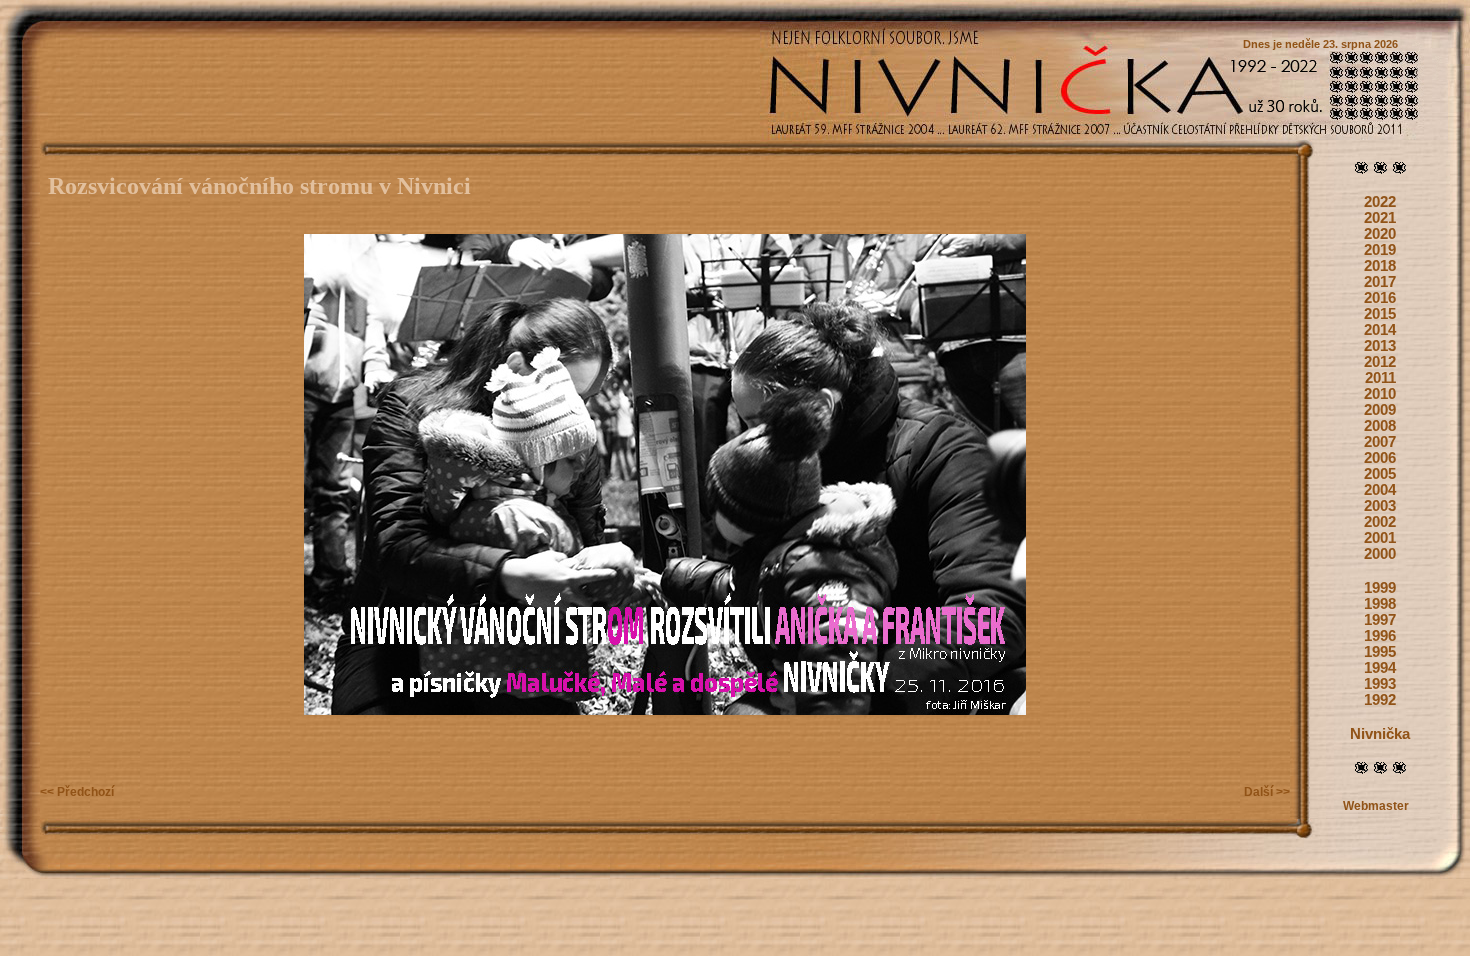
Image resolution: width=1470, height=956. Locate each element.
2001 (1380, 538)
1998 (1380, 604)
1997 (1380, 620)
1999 (1380, 588)
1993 (1380, 684)
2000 (1380, 554)
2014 (1380, 330)
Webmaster (1376, 806)
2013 (1380, 346)
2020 (1380, 234)
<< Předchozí (77, 792)
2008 (1380, 426)
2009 (1380, 410)
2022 (1380, 202)
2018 (1380, 266)
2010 (1380, 394)
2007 (1380, 442)
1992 (1380, 700)
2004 (1380, 490)
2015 (1380, 314)
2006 (1380, 458)
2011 (1380, 378)
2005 (1380, 474)
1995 (1380, 652)
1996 (1380, 636)
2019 (1380, 250)
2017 (1380, 282)
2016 (1380, 298)
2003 (1380, 506)
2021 (1380, 218)
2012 (1380, 362)
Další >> (1267, 792)
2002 (1380, 522)
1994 (1380, 668)
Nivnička (1380, 734)
